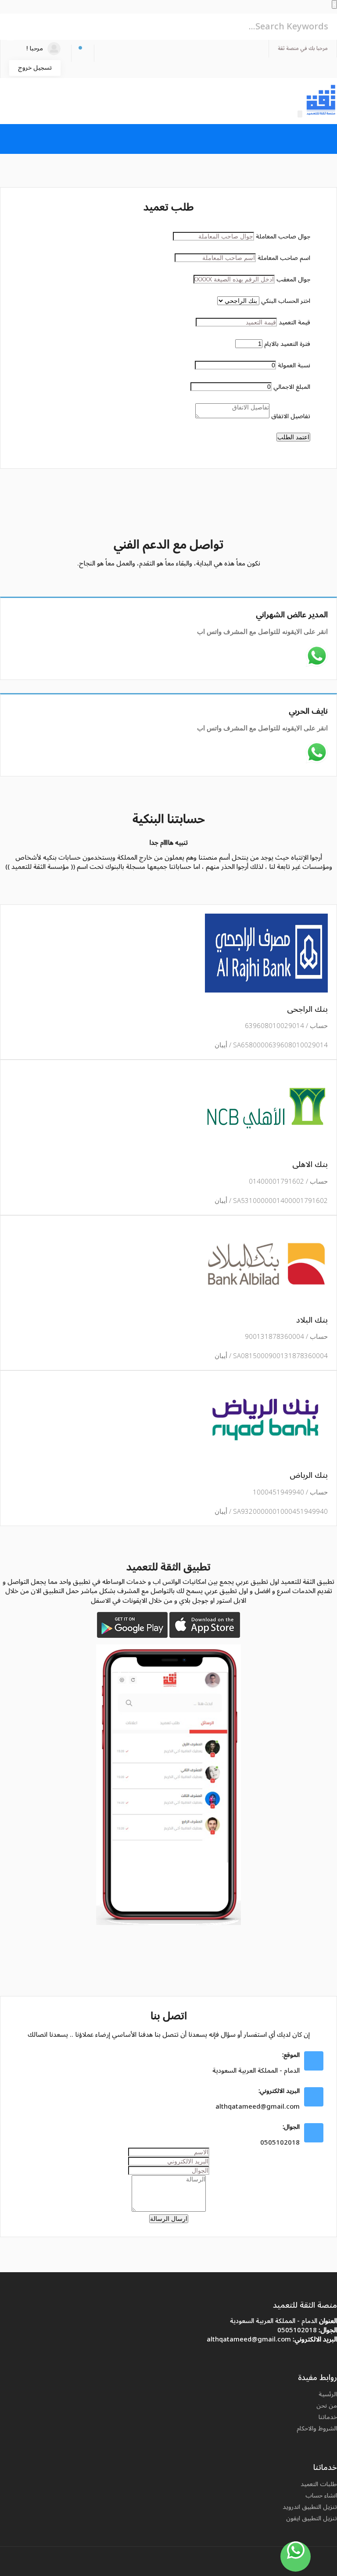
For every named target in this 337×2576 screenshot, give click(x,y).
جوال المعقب (293, 279)
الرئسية (328, 2394)
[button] (83, 53)
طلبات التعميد (319, 2484)
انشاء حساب (321, 2496)
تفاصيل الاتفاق (291, 416)
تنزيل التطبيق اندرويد (310, 2507)
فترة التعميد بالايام (287, 344)
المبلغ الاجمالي (292, 387)
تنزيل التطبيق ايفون (312, 2518)
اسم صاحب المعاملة (284, 258)
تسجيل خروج (35, 68)
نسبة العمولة (294, 365)
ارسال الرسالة (169, 2219)
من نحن (327, 2406)
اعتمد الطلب (293, 437)
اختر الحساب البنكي (286, 301)
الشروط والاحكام (317, 2428)
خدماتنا (328, 2417)
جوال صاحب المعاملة (283, 237)
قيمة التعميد (294, 322)
